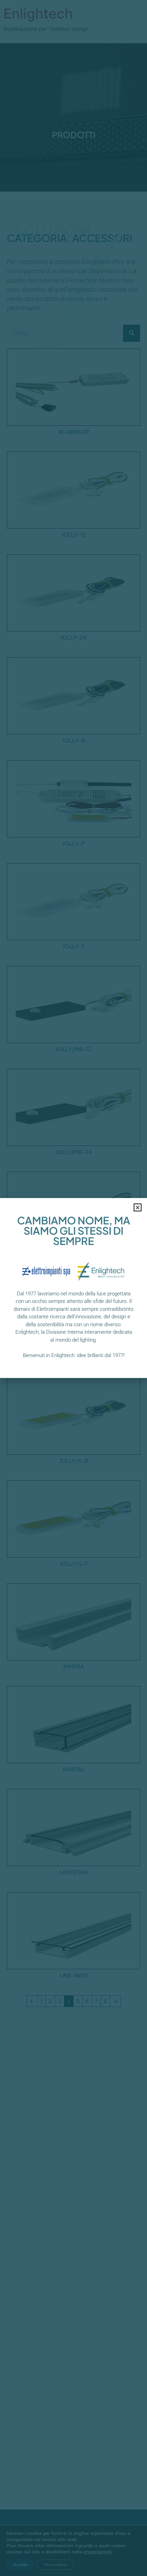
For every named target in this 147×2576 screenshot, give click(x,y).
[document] (73, 1288)
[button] (138, 1207)
